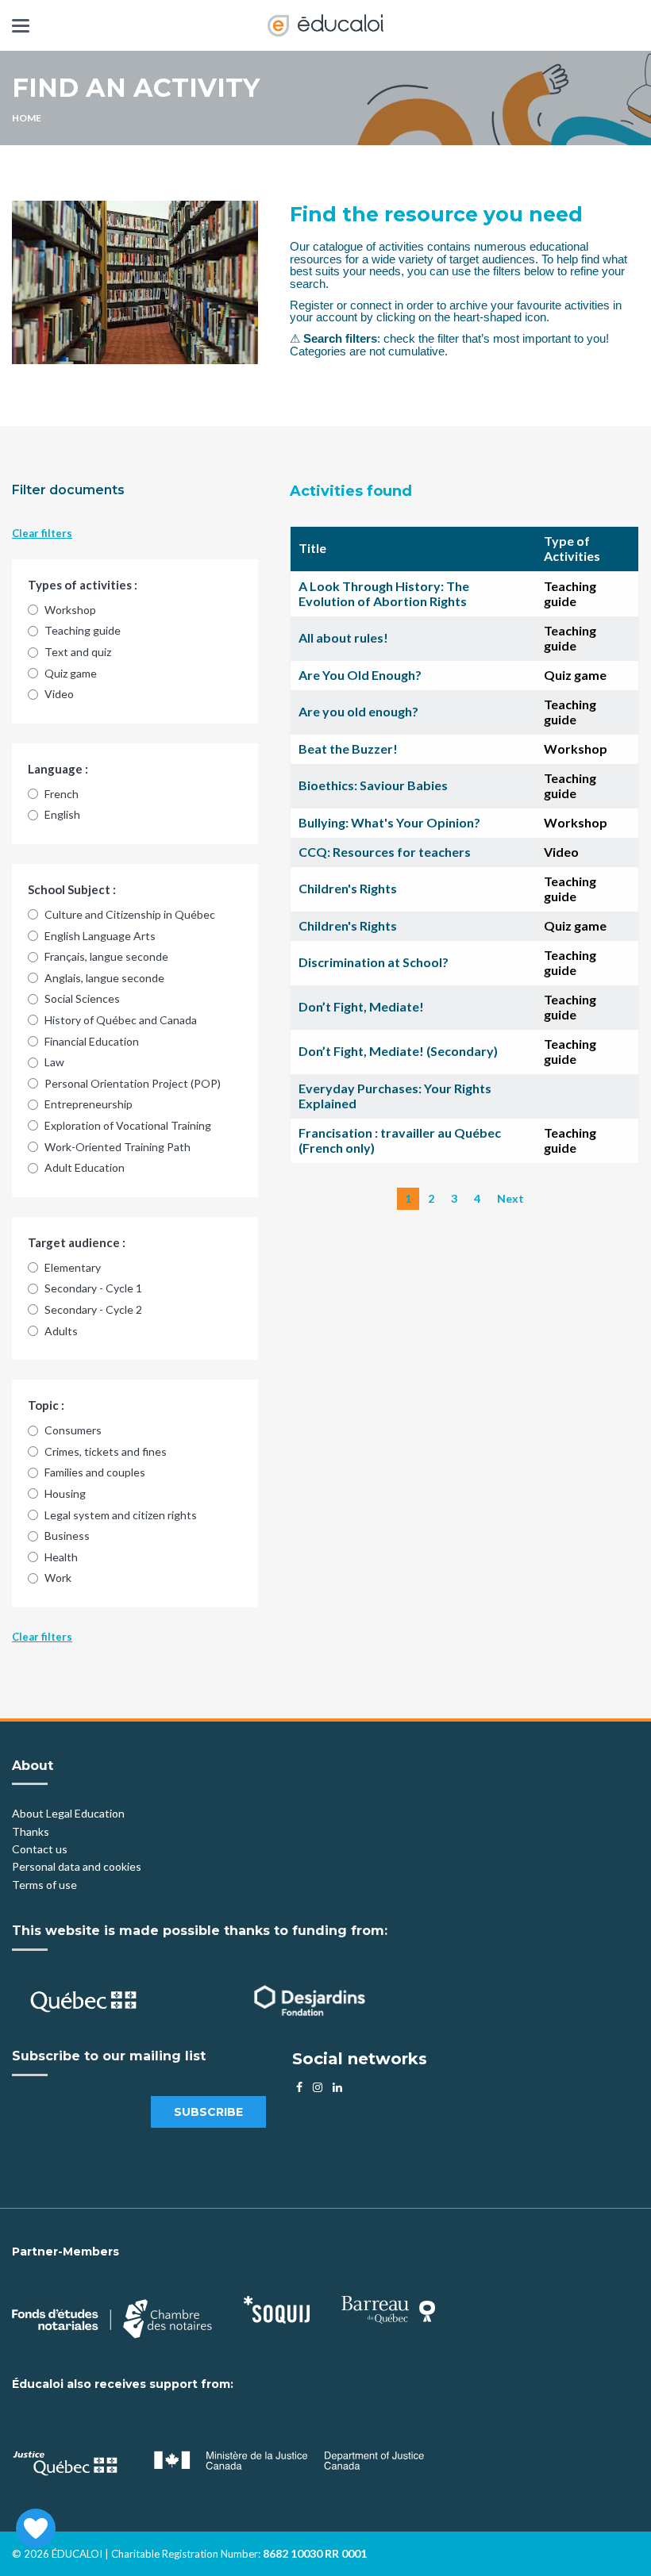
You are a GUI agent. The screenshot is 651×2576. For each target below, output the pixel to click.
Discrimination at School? (374, 962)
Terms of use (44, 1885)
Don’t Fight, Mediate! (361, 1006)
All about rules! (343, 637)
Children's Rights (348, 888)
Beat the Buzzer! (348, 749)
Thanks (32, 1831)
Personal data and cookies (77, 1866)
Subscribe (208, 2112)
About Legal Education (68, 1813)
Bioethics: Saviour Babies (373, 785)
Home (27, 118)
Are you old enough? (358, 711)
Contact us (40, 1849)
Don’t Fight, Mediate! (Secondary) (398, 1051)
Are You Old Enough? (360, 675)
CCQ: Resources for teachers (385, 852)
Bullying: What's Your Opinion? (389, 822)
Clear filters (42, 533)
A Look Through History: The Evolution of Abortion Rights (384, 593)
